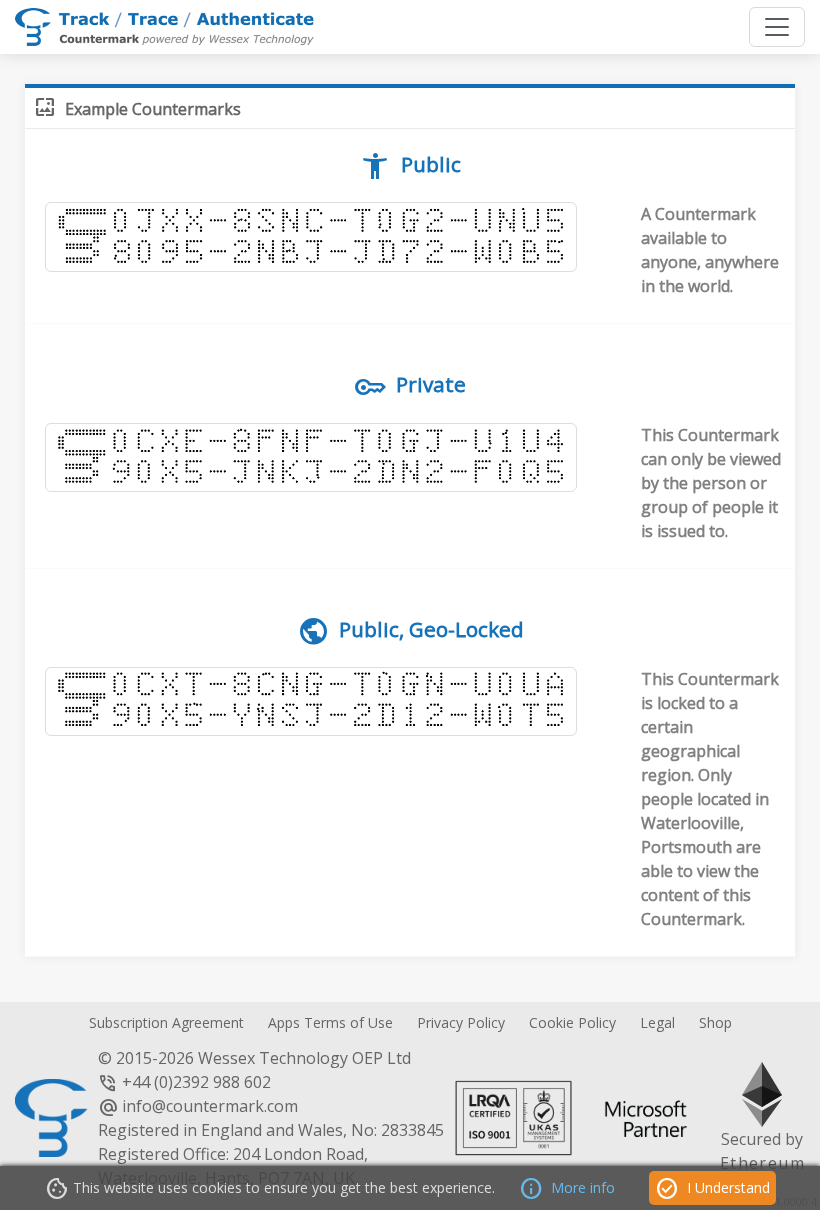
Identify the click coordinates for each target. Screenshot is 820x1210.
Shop (715, 1022)
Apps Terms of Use (330, 1022)
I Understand (712, 1189)
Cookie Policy (572, 1022)
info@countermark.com (210, 1106)
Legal (657, 1022)
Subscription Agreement (166, 1022)
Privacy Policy (461, 1022)
